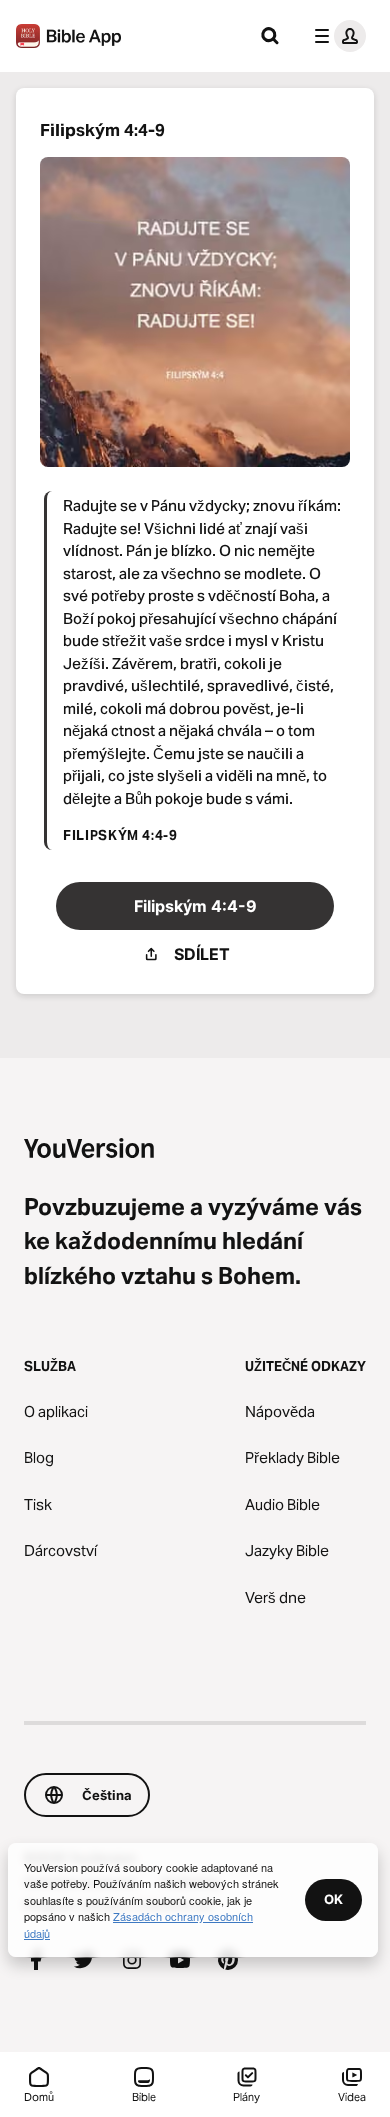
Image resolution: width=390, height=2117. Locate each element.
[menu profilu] (336, 36)
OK (333, 1899)
